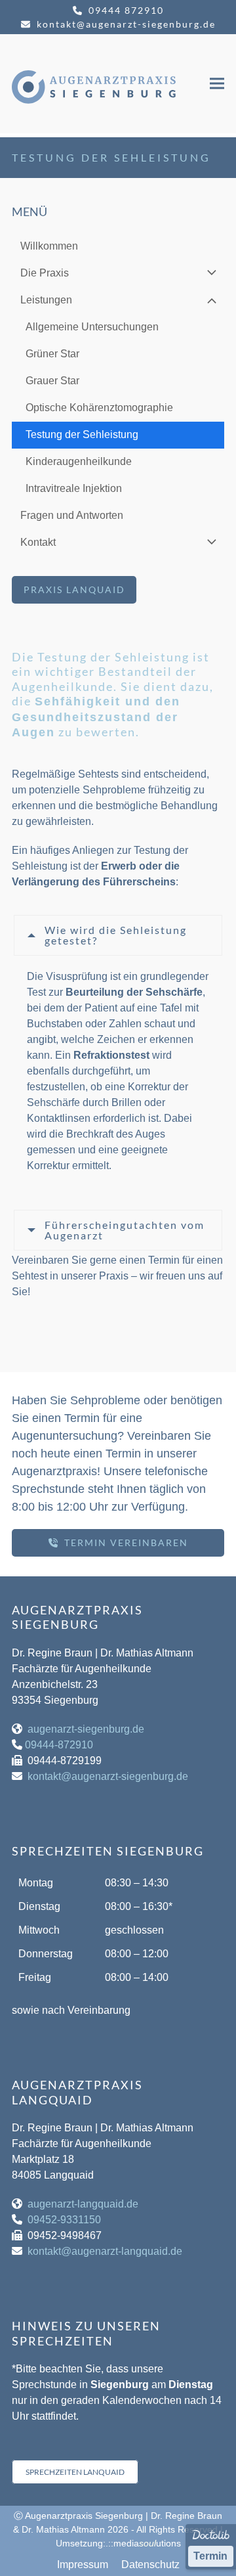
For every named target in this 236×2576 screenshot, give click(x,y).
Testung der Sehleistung (82, 434)
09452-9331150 (64, 2220)
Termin (210, 2556)
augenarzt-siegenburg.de (86, 1729)
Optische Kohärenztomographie (99, 408)
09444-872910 (59, 1745)
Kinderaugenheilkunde (79, 461)
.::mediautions (143, 2543)
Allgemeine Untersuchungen (92, 327)
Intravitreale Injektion (74, 488)
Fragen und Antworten (72, 515)
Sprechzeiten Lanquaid (75, 2472)
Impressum (83, 2565)
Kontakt (38, 542)
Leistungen (46, 300)
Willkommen (49, 246)
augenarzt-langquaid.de (83, 2204)
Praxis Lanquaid (74, 589)
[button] (217, 84)
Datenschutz (150, 2565)
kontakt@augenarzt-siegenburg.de (126, 24)
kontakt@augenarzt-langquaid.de (105, 2251)
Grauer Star (52, 381)
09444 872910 (126, 10)
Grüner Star (52, 354)
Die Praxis (45, 273)
